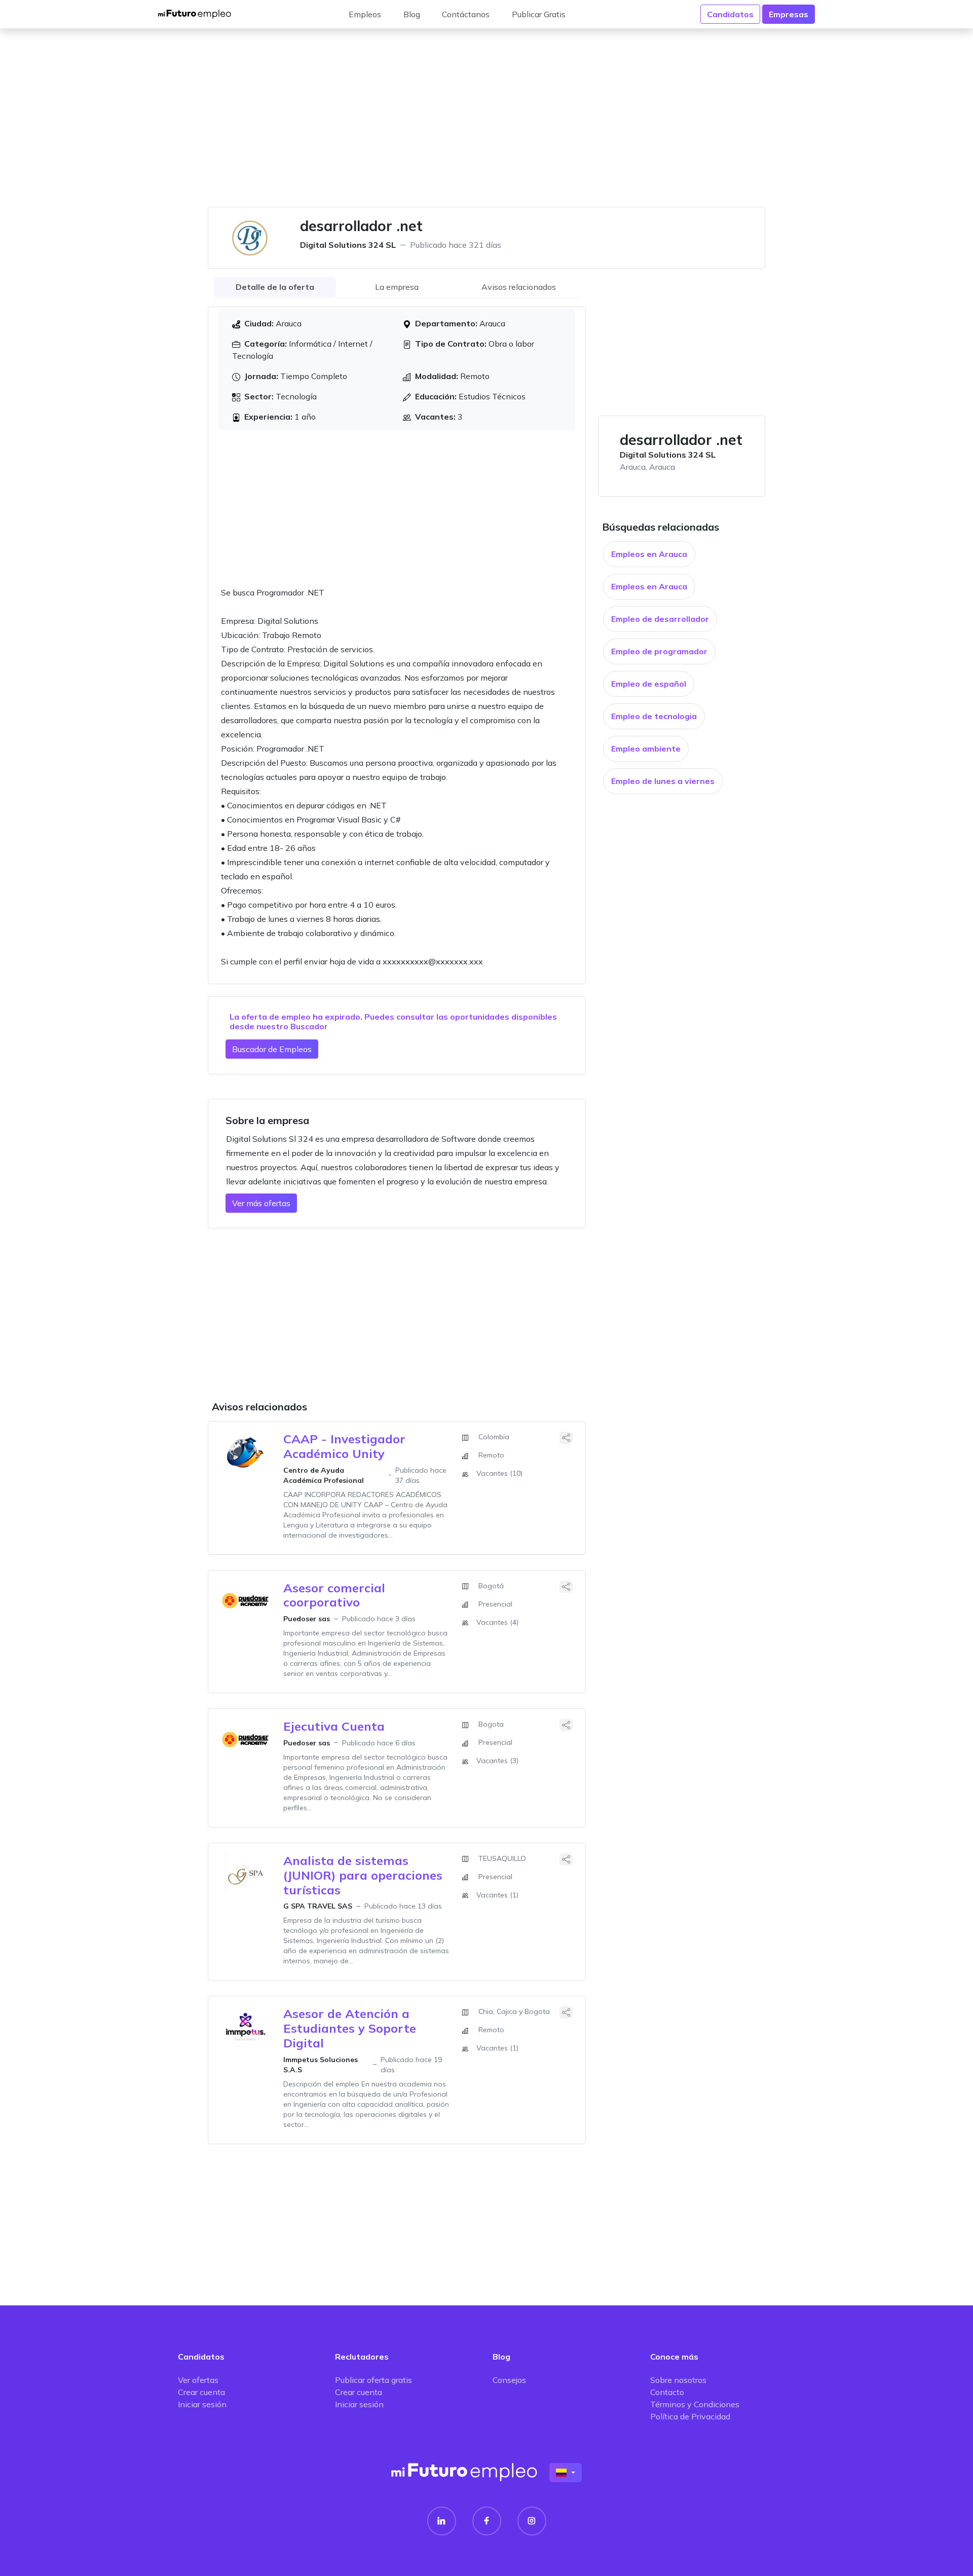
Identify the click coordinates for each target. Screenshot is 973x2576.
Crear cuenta (201, 2392)
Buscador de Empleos (272, 1049)
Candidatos (730, 14)
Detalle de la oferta (275, 287)
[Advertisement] (486, 124)
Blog (412, 14)
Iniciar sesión (202, 2404)
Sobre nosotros (678, 2380)
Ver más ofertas (261, 1203)
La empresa (397, 287)
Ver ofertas (198, 2380)
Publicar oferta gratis (373, 2380)
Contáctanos (466, 14)
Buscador (309, 1026)
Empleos (365, 14)
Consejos (509, 2380)
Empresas (789, 14)
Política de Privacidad (690, 2416)
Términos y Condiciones (695, 2404)
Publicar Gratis (539, 14)
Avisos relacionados (519, 287)
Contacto (667, 2392)
